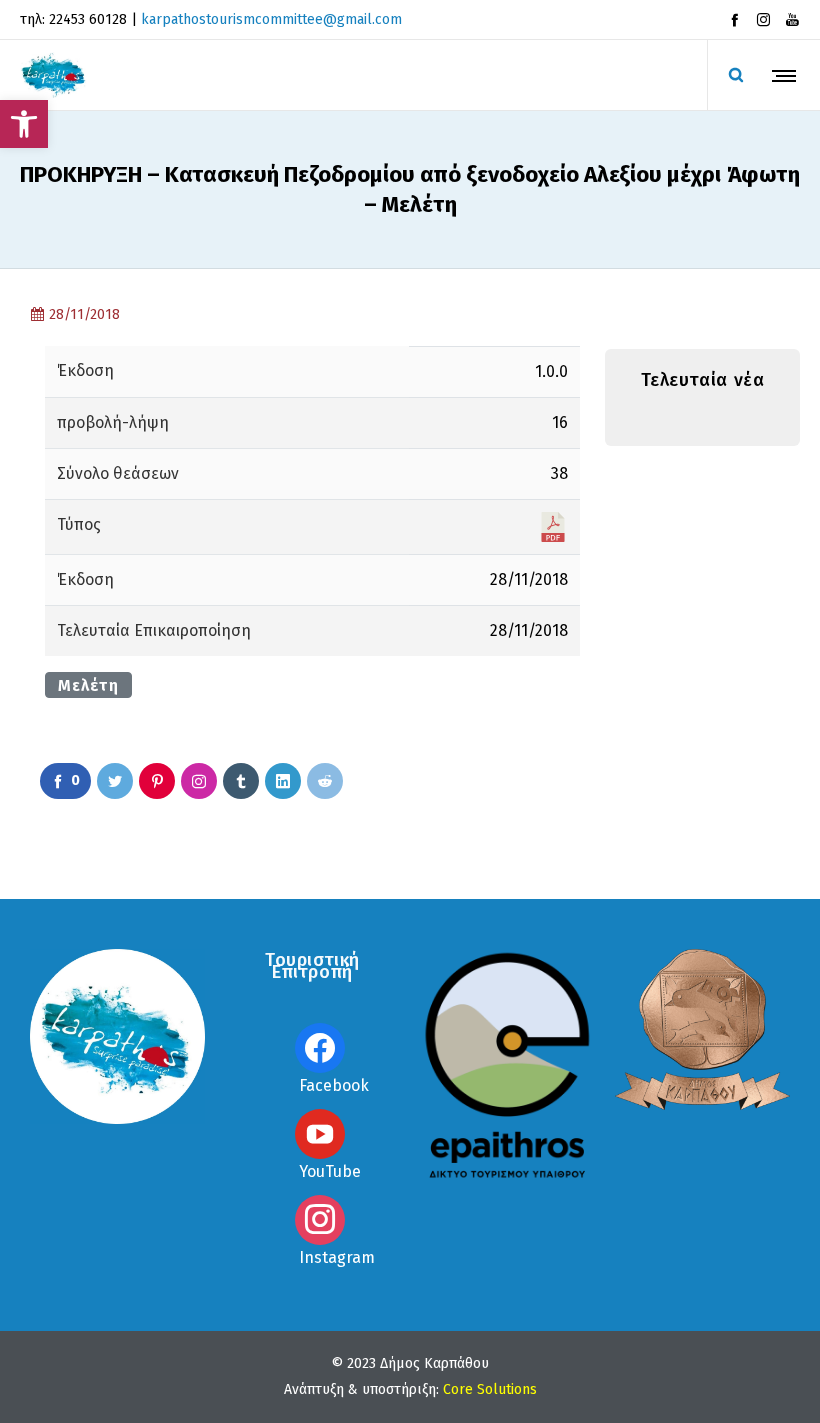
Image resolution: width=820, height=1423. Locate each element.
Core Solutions (490, 1389)
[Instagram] (763, 19)
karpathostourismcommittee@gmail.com (271, 19)
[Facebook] (734, 19)
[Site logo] (53, 75)
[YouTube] (792, 19)
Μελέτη (88, 685)
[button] (24, 124)
